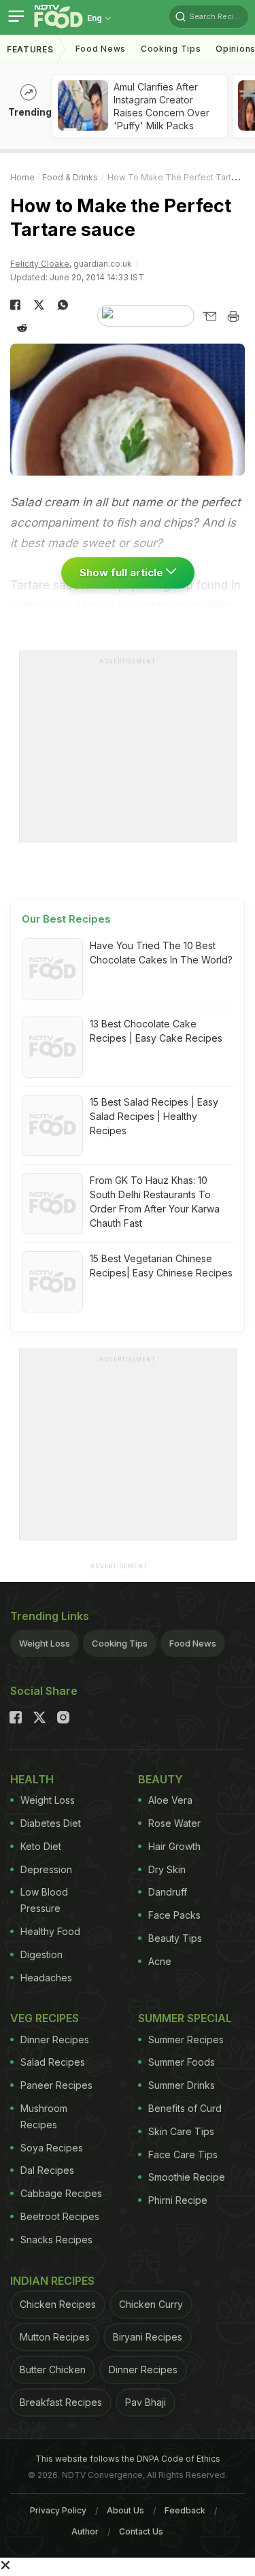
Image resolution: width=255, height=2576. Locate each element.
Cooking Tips (120, 1643)
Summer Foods (182, 2062)
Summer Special (185, 2018)
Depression (46, 1869)
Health (32, 1779)
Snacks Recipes (56, 2240)
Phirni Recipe (178, 2200)
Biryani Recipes (148, 2337)
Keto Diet (41, 1846)
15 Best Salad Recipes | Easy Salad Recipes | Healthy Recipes (154, 1116)
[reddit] (22, 328)
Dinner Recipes (55, 2040)
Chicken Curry (151, 2304)
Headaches (46, 1978)
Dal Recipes (47, 2170)
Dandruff (168, 1892)
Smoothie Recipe (187, 2177)
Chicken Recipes (58, 2304)
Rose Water (174, 1823)
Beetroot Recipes (60, 2216)
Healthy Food (50, 1931)
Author (85, 2531)
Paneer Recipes (56, 2085)
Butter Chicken (53, 2369)
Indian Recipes (52, 2281)
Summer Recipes (186, 2040)
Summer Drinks (182, 2085)
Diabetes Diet (51, 1823)
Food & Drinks (70, 177)
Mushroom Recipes (44, 2116)
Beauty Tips (175, 1938)
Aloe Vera (170, 1800)
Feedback (185, 2510)
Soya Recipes (52, 2148)
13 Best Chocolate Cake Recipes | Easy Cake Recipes (156, 1031)
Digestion (41, 1954)
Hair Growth (174, 1846)
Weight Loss (45, 1643)
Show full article (123, 573)
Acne (160, 1961)
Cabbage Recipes (61, 2193)
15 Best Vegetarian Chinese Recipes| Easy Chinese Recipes (161, 1266)
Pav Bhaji (146, 2402)
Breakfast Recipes (61, 2402)
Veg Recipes (45, 2018)
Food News (101, 49)
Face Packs (174, 1915)
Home (22, 177)
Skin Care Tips (181, 2131)
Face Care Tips (183, 2154)
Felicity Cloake (40, 264)
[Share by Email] (209, 316)
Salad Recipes (53, 2062)
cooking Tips (171, 49)
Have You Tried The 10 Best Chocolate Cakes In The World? (161, 953)
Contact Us (141, 2531)
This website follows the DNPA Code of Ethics (128, 2459)
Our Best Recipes (66, 919)
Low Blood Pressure (44, 1900)
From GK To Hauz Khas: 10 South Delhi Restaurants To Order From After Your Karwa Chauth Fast (155, 1202)
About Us (125, 2510)
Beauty (160, 1779)
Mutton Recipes (55, 2337)
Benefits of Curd (185, 2108)
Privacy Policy (58, 2510)
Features (30, 49)
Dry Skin (167, 1869)
